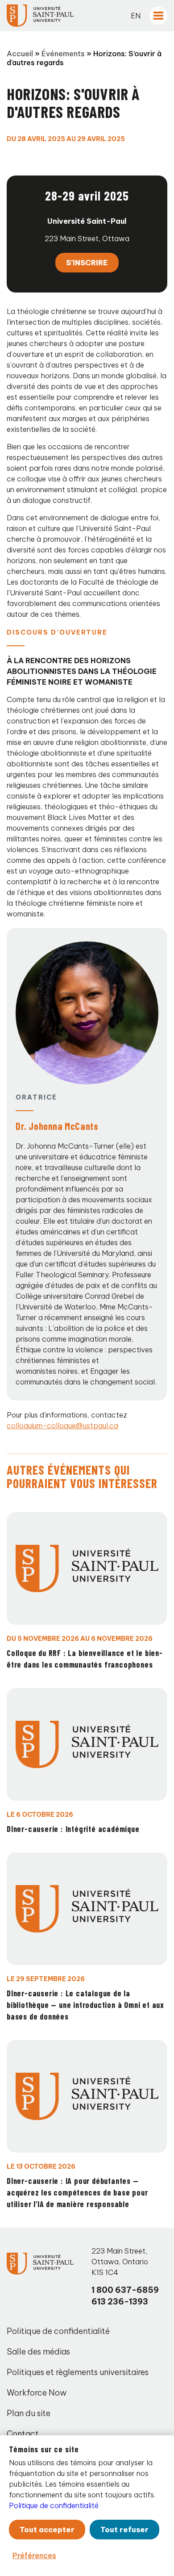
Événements (63, 54)
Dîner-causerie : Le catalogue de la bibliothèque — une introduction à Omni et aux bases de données (85, 2005)
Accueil (20, 54)
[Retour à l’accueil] (40, 16)
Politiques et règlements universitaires (78, 2372)
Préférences (34, 2555)
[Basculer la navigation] (158, 16)
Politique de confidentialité (58, 2331)
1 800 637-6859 (125, 2290)
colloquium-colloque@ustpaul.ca (62, 1426)
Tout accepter (47, 2530)
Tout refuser (124, 2530)
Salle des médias (38, 2352)
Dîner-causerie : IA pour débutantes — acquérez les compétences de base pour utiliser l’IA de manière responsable (77, 2192)
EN (136, 16)
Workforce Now (37, 2393)
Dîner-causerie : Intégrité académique (73, 1829)
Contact (23, 2434)
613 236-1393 (120, 2302)
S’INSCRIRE (87, 263)
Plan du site (29, 2413)
